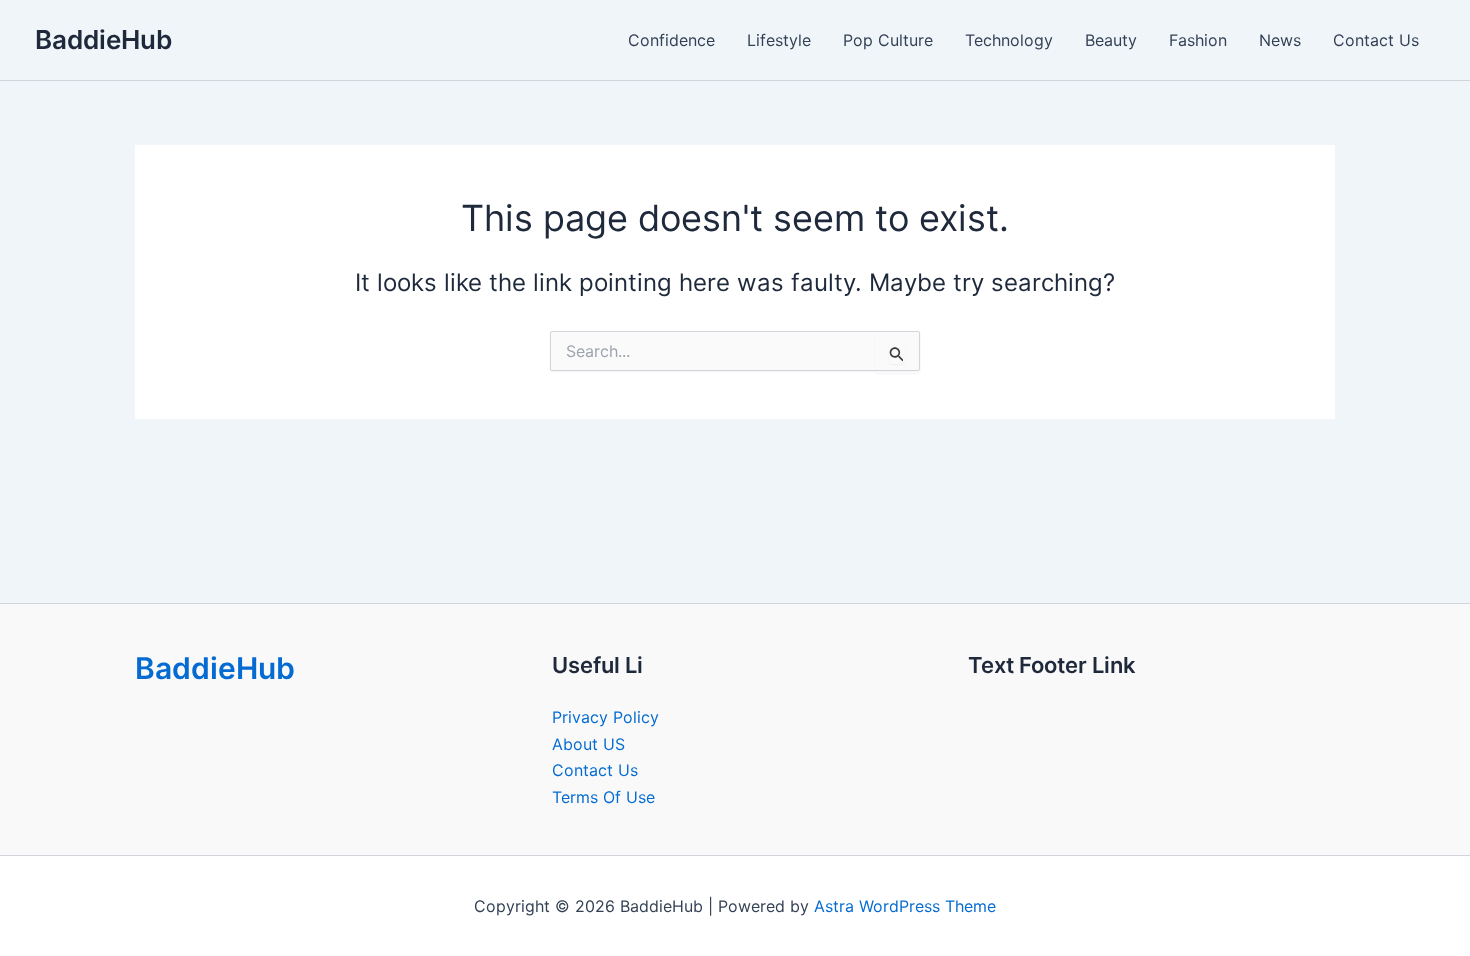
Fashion (1198, 40)
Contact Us (1376, 40)
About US (588, 744)
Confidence (671, 40)
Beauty (1111, 40)
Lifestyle (779, 40)
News (1280, 40)
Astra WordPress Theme (905, 906)
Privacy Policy (605, 717)
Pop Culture (888, 40)
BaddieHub (103, 39)
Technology (1009, 40)
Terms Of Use (603, 797)
